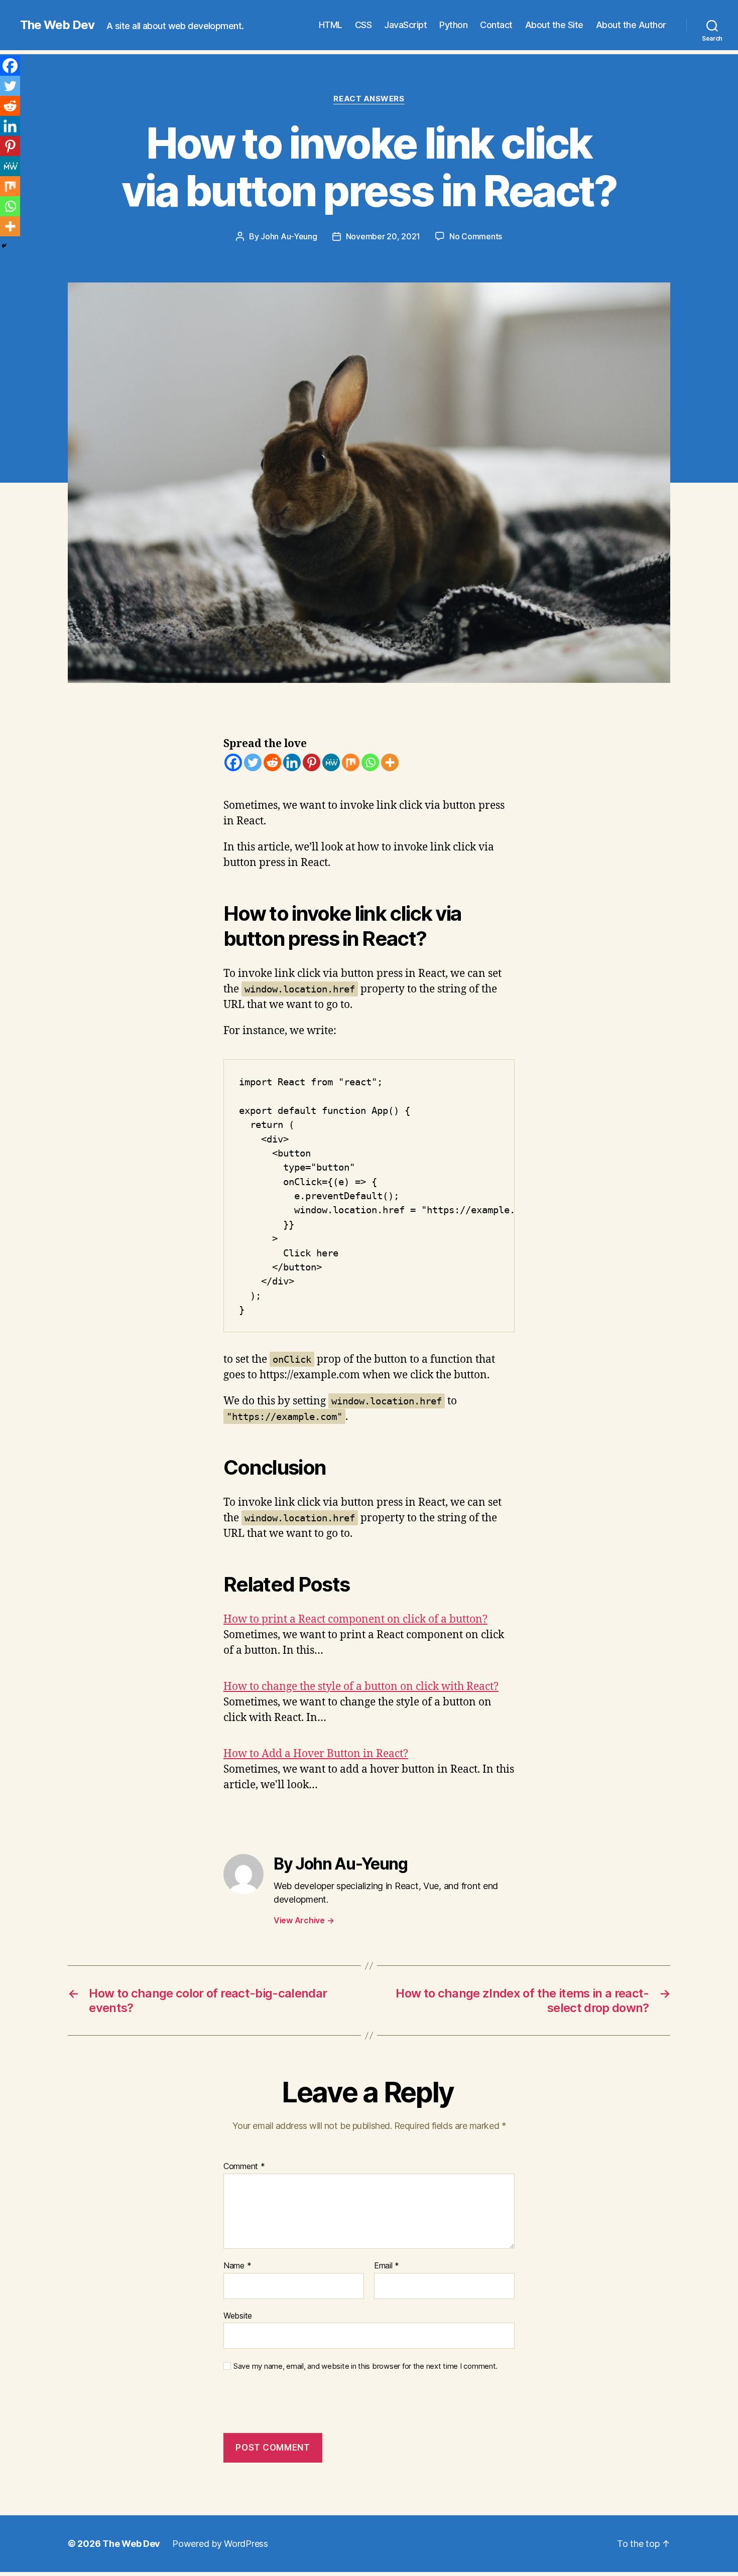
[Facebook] (233, 762)
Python (453, 25)
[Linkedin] (292, 762)
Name (237, 2266)
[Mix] (351, 762)
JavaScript (405, 25)
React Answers (369, 99)
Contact (496, 25)
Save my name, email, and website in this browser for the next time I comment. (365, 2366)
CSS (363, 25)
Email (387, 2266)
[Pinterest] (312, 762)
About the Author (631, 25)
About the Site (554, 25)
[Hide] (4, 246)
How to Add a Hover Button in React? (316, 1754)
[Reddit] (272, 762)
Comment (244, 2167)
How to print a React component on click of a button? (355, 1619)
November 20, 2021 (383, 236)
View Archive (304, 1920)
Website (238, 2315)
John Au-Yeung (289, 236)
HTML (331, 25)
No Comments (476, 236)
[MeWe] (331, 762)
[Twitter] (253, 762)
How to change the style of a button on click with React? (361, 1687)
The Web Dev (57, 25)
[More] (390, 762)
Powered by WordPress (220, 2544)
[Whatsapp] (370, 762)
